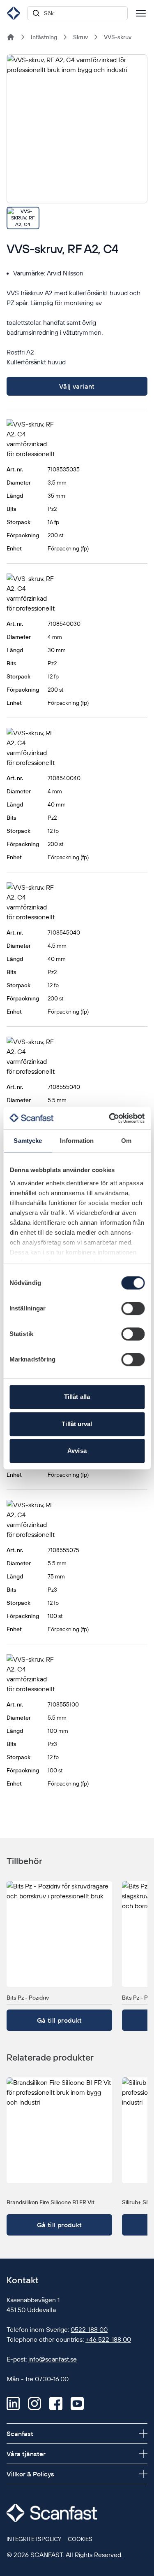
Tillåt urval (77, 1424)
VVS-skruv (118, 37)
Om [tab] (126, 1141)
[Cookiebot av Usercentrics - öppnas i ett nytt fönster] (110, 1118)
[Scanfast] (11, 37)
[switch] (133, 1308)
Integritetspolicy (34, 2539)
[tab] (23, 218)
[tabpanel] (77, 129)
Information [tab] (77, 1141)
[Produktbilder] (77, 142)
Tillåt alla (77, 1397)
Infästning (44, 37)
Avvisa (77, 1451)
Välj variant (77, 386)
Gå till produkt (60, 2020)
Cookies (80, 2539)
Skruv (80, 37)
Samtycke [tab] (28, 1141)
